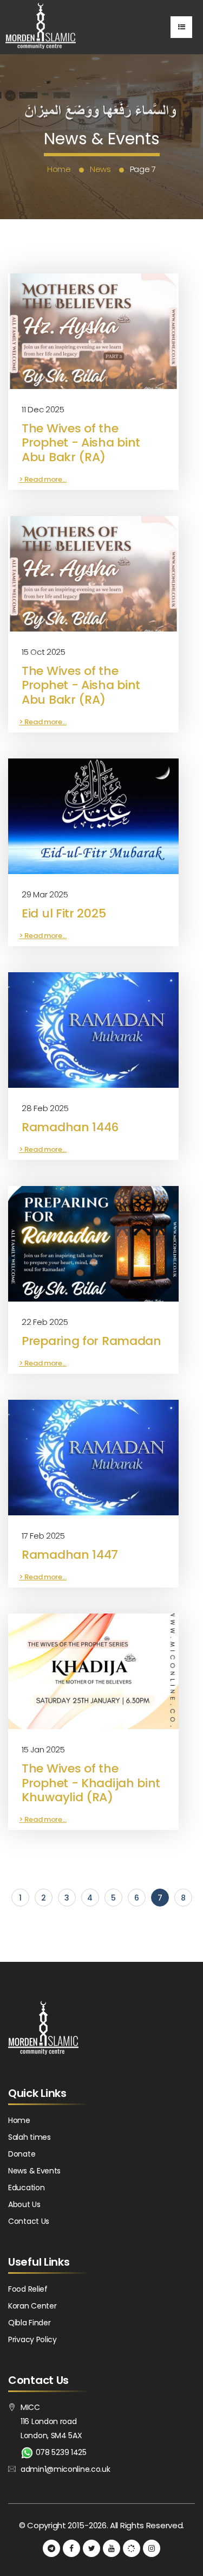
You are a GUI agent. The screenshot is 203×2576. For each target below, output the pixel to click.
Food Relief (28, 2289)
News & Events (34, 2171)
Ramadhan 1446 (70, 1127)
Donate (22, 2154)
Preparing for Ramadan (91, 1341)
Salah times (30, 2137)
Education (26, 2188)
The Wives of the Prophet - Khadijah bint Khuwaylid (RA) (91, 1783)
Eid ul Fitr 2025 (64, 913)
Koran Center (32, 2306)
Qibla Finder (29, 2323)
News (100, 169)
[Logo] (41, 27)
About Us (24, 2204)
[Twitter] (91, 2548)
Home (59, 169)
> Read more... (43, 479)
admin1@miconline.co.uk (65, 2469)
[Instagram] (152, 2548)
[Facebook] (71, 2548)
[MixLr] (132, 2548)
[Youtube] (112, 2548)
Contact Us (29, 2221)
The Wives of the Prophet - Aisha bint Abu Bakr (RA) (81, 443)
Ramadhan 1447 (70, 1555)
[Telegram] (51, 2548)
